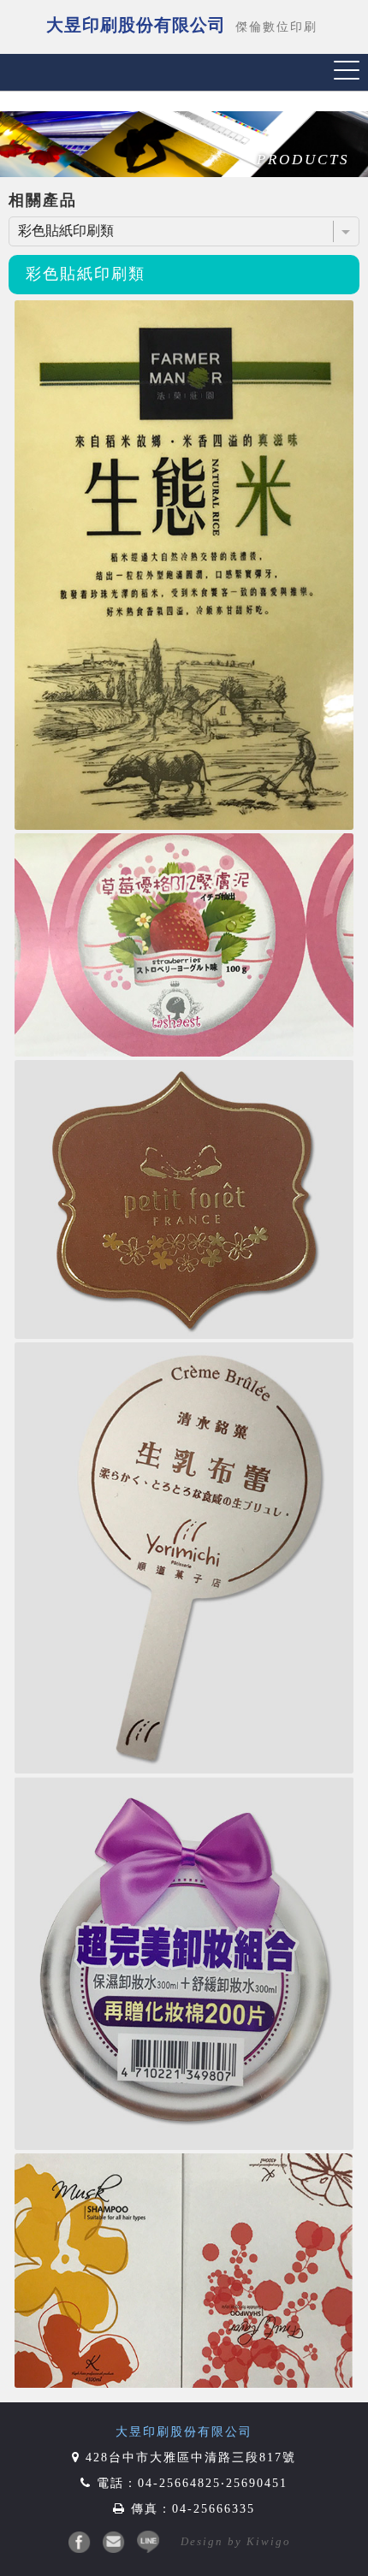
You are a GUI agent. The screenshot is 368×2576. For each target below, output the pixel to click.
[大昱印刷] (80, 2542)
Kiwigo (269, 2541)
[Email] (114, 2542)
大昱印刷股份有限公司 (184, 2432)
